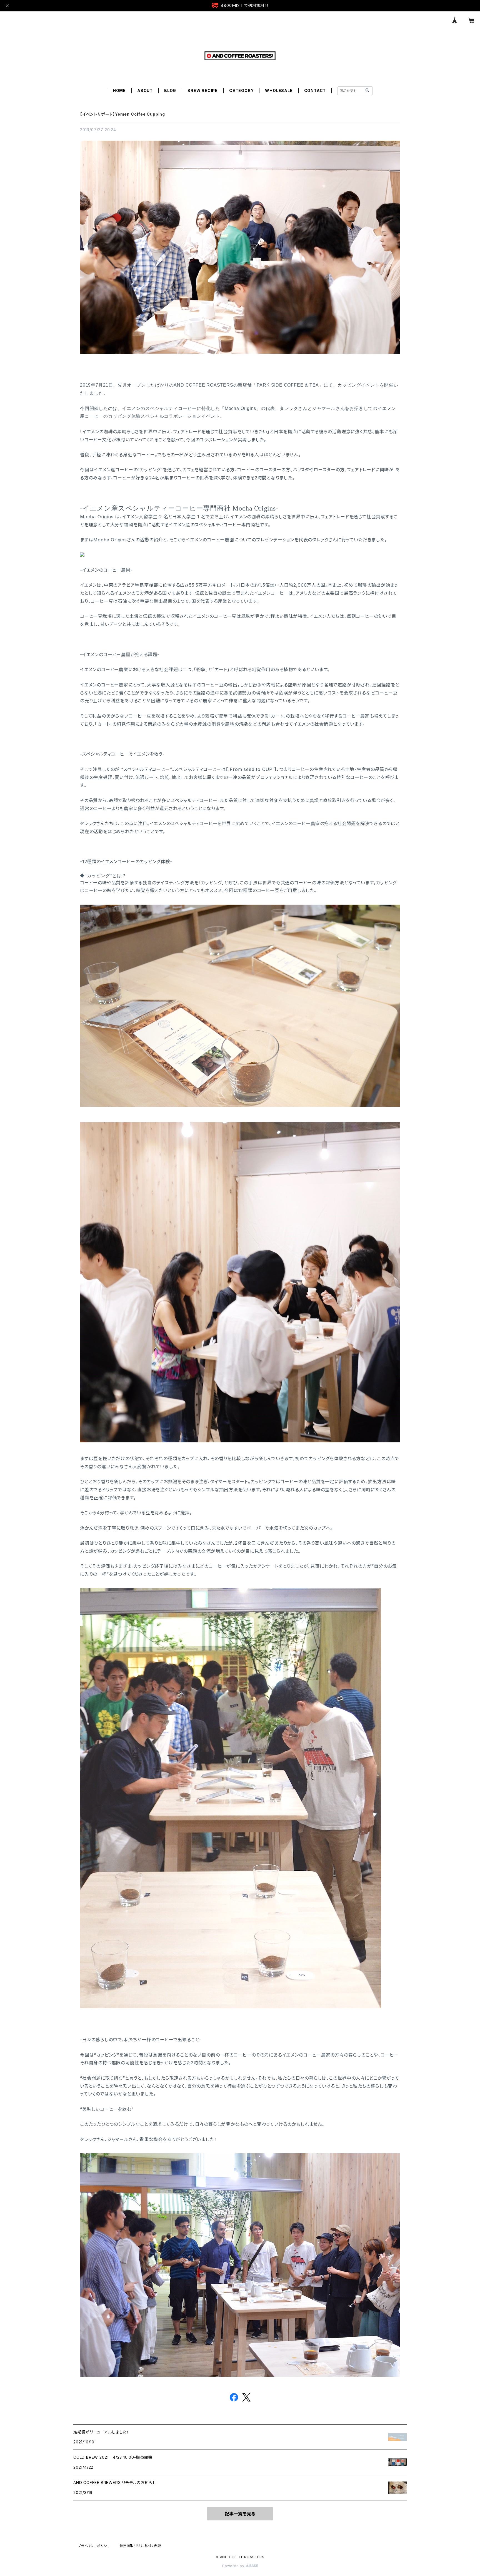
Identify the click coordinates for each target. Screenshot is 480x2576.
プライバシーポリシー (94, 2546)
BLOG (170, 90)
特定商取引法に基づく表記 (140, 2546)
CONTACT (315, 90)
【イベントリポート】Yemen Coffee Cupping (122, 114)
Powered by (234, 2566)
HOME (119, 90)
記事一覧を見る (240, 2514)
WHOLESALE (279, 90)
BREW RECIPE (203, 90)
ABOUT (145, 90)
